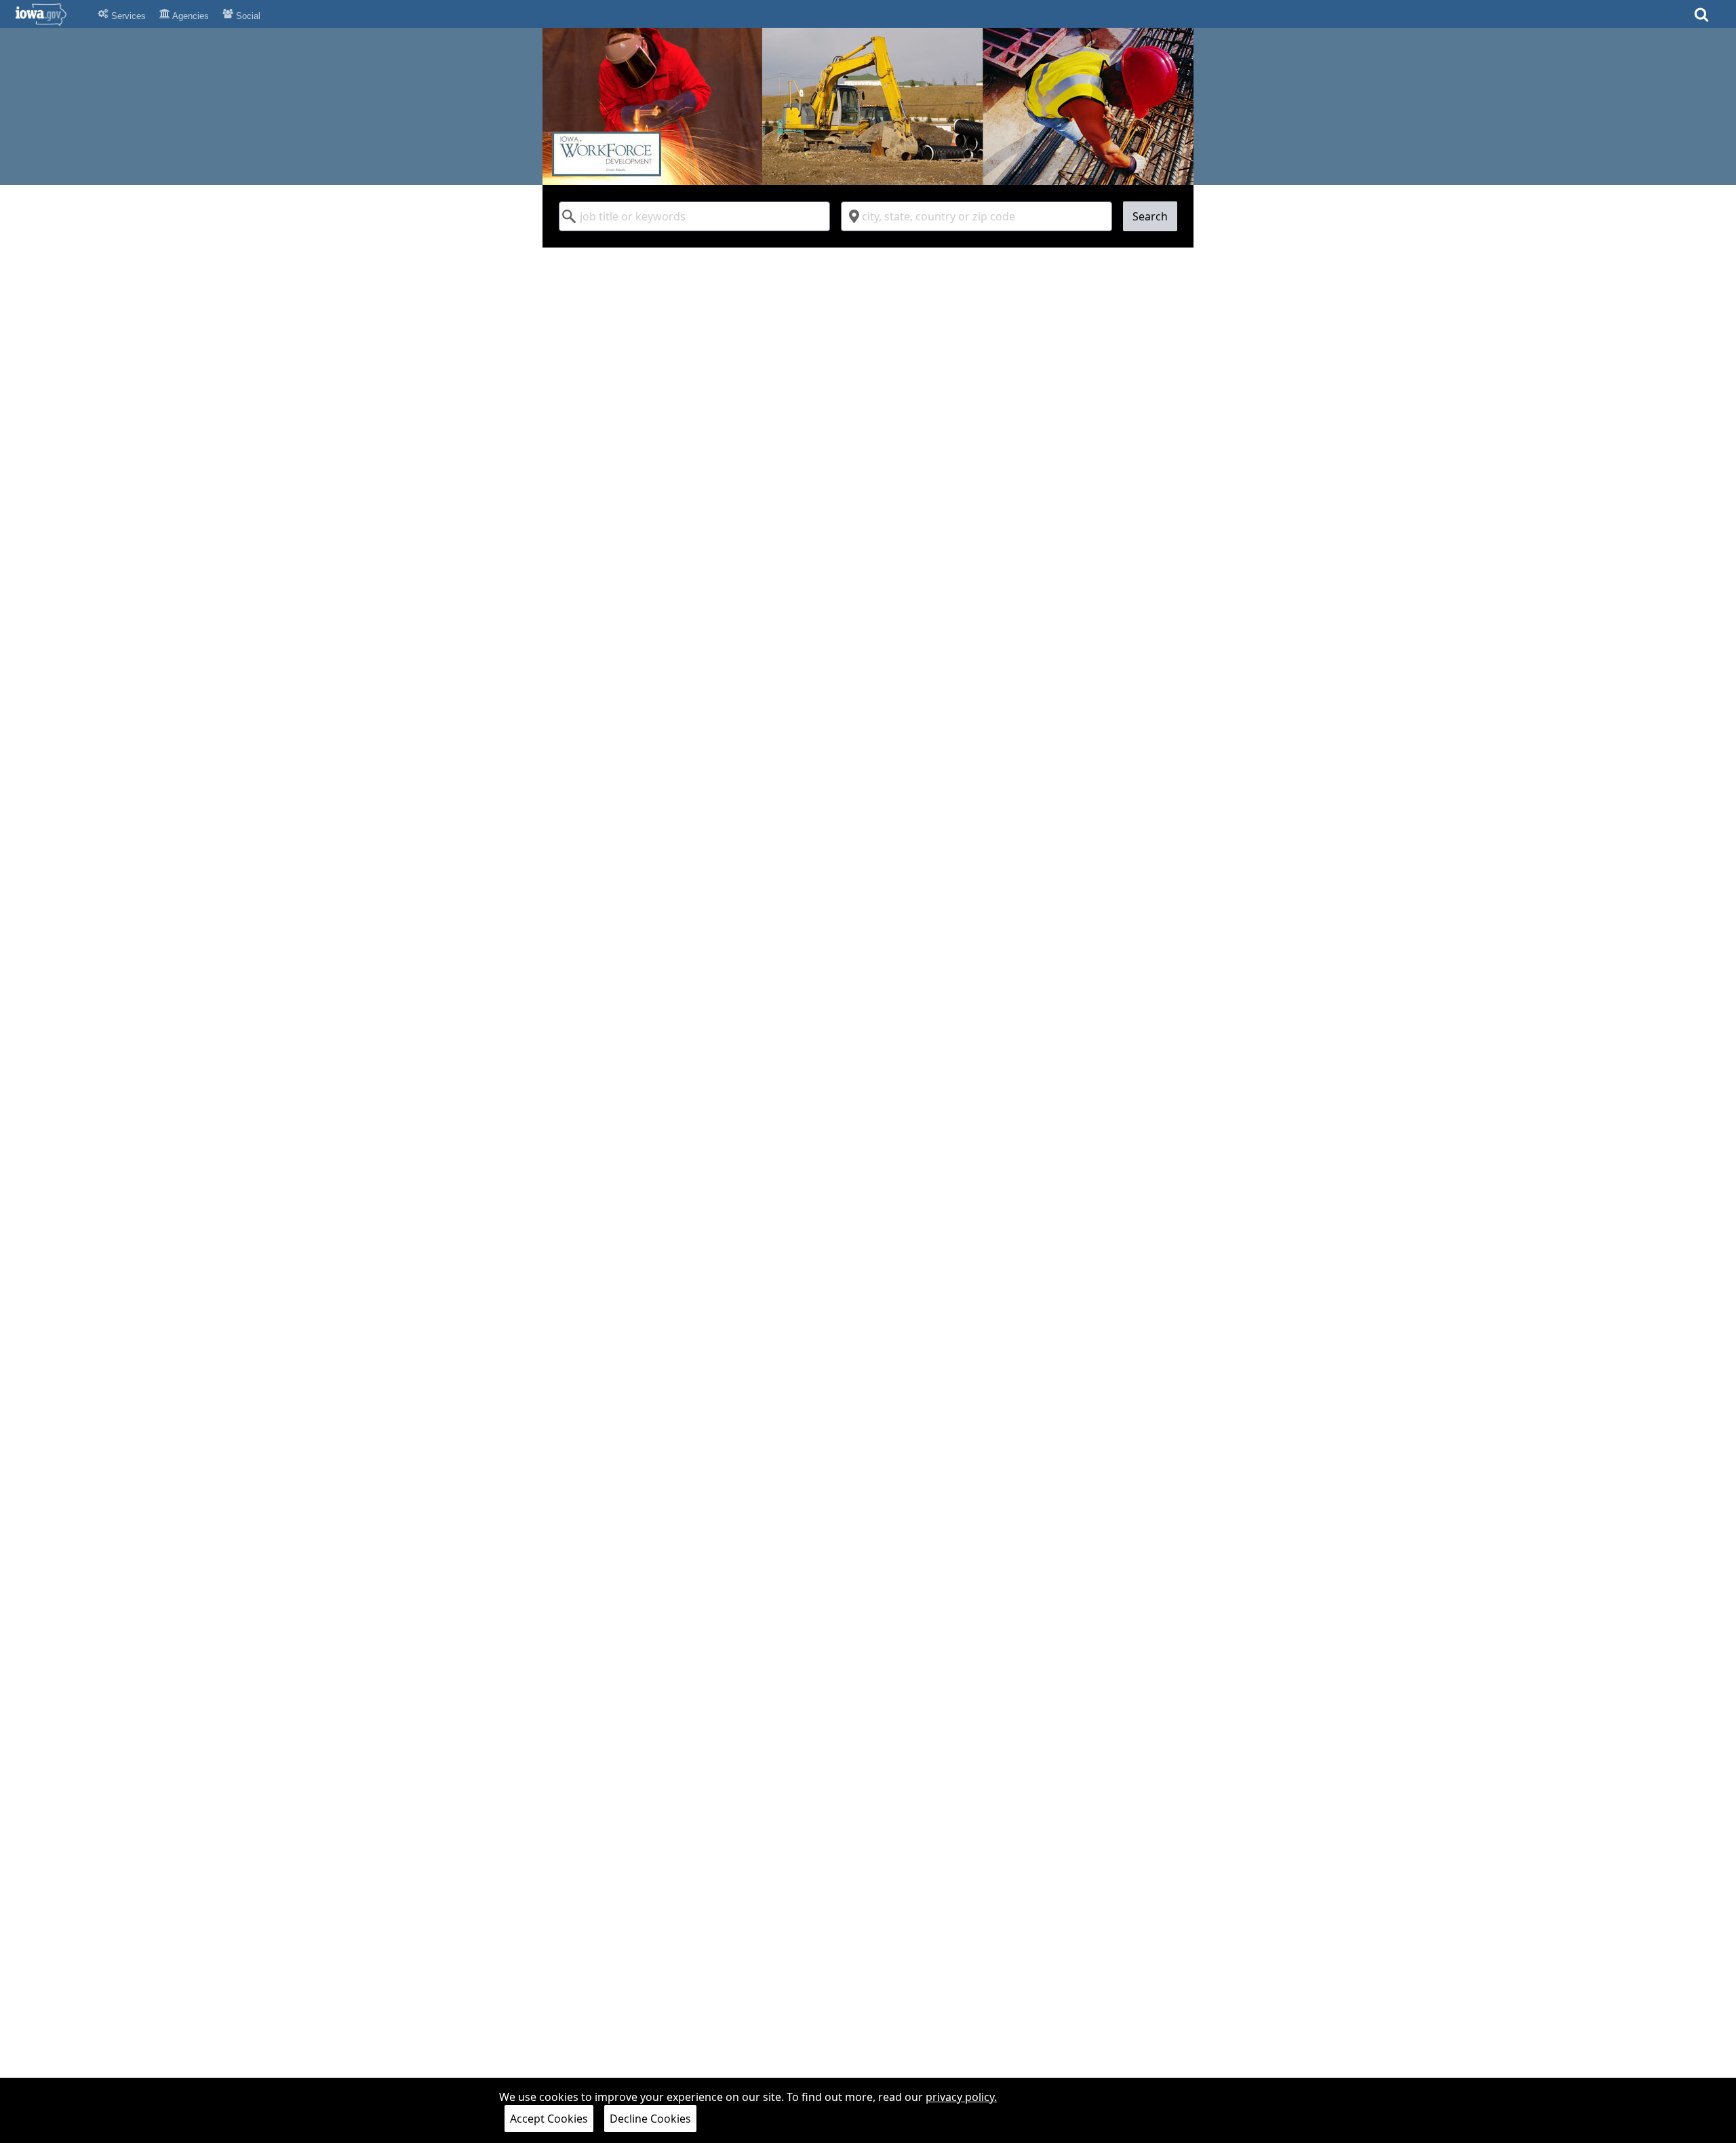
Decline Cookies (650, 2119)
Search (1150, 216)
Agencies (190, 16)
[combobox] (694, 216)
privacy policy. (961, 2097)
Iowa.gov (49, 14)
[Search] (1701, 19)
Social (247, 16)
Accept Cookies (549, 2119)
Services (127, 16)
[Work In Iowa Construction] (868, 106)
